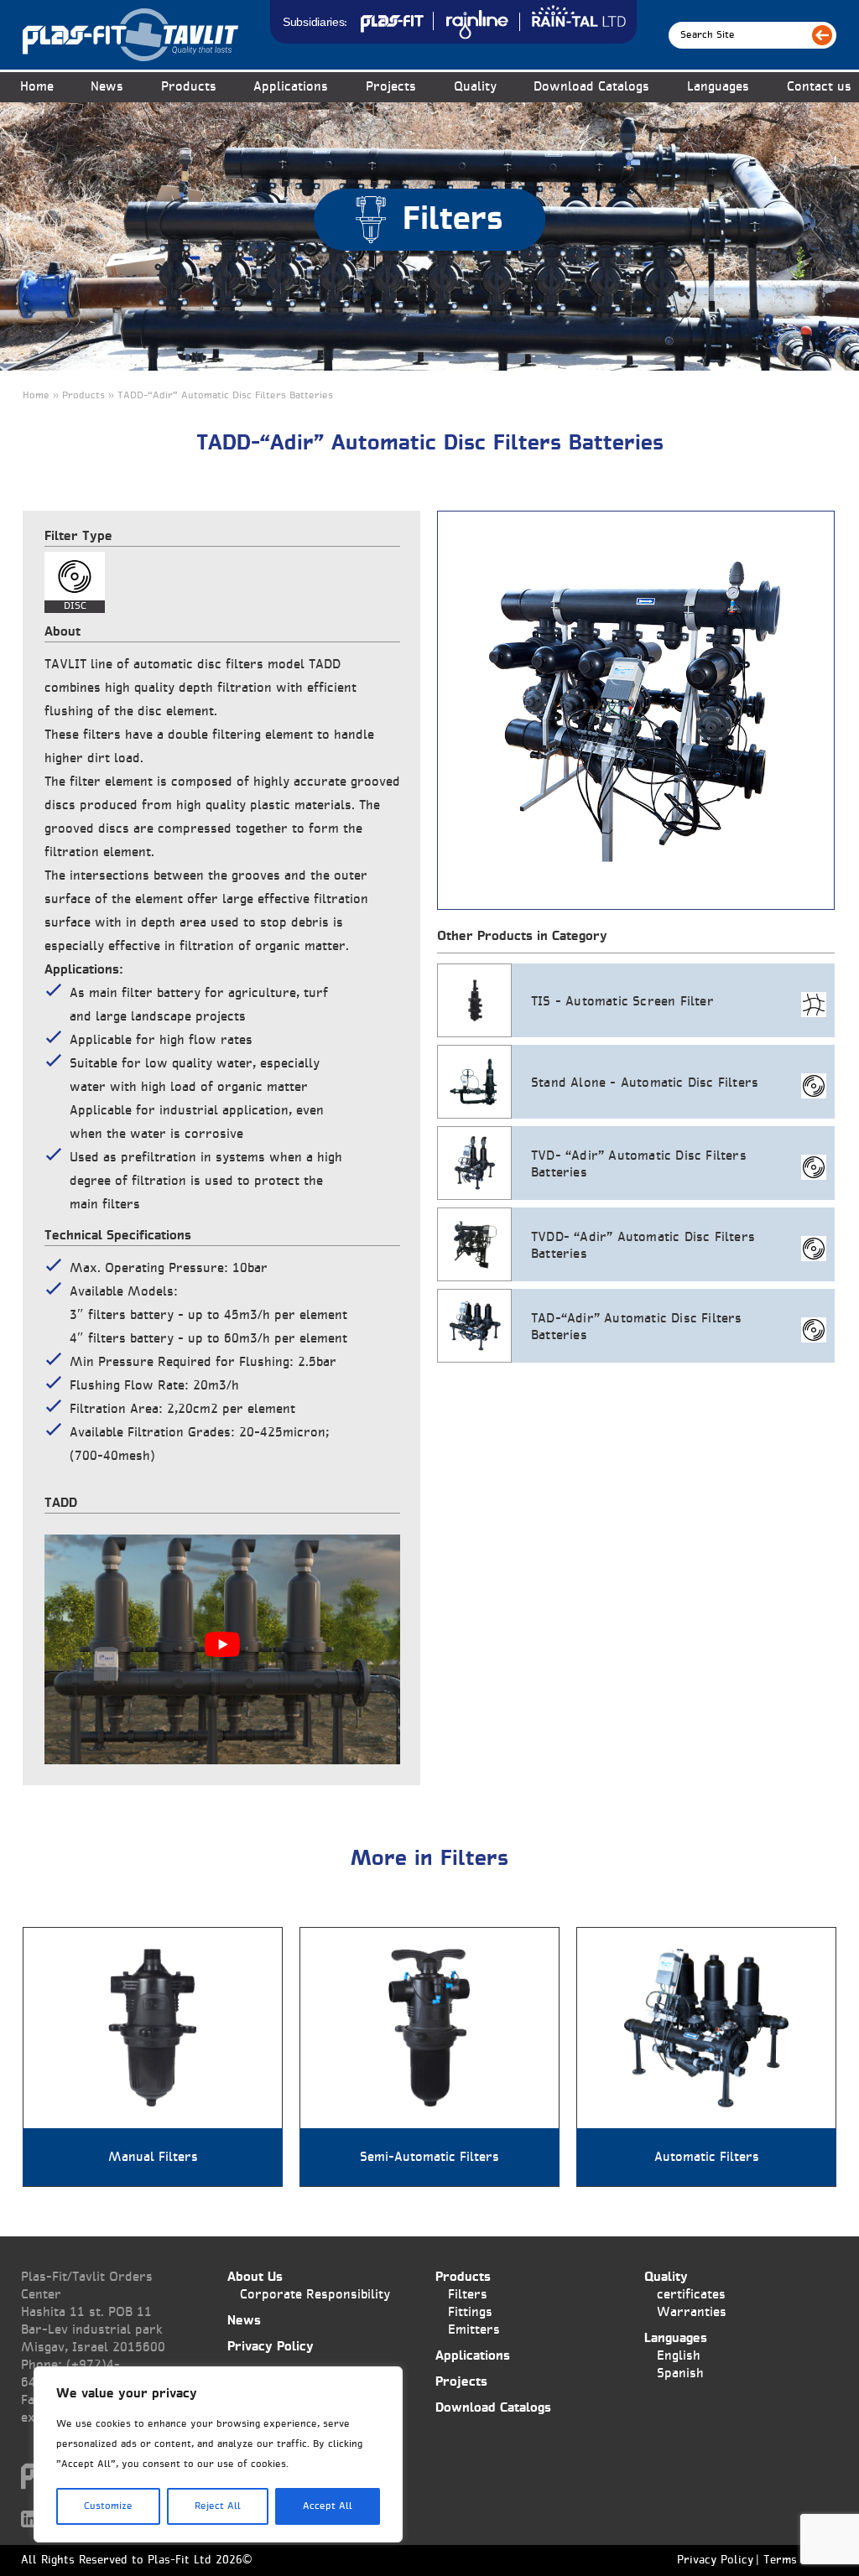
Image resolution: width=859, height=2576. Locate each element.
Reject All (218, 2506)
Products (463, 2277)
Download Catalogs (591, 87)
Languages (718, 87)
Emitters (474, 2330)
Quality (475, 87)
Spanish (680, 2373)
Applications (291, 87)
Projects (391, 87)
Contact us (819, 87)
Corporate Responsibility (315, 2295)
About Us (255, 2277)
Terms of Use (799, 2561)
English (679, 2356)
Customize (108, 2506)
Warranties (692, 2312)
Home (37, 87)
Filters (468, 2295)
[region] (218, 2454)
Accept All (328, 2506)
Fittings (470, 2312)
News (107, 87)
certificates (691, 2295)
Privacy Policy (271, 2347)
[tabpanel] (636, 710)
